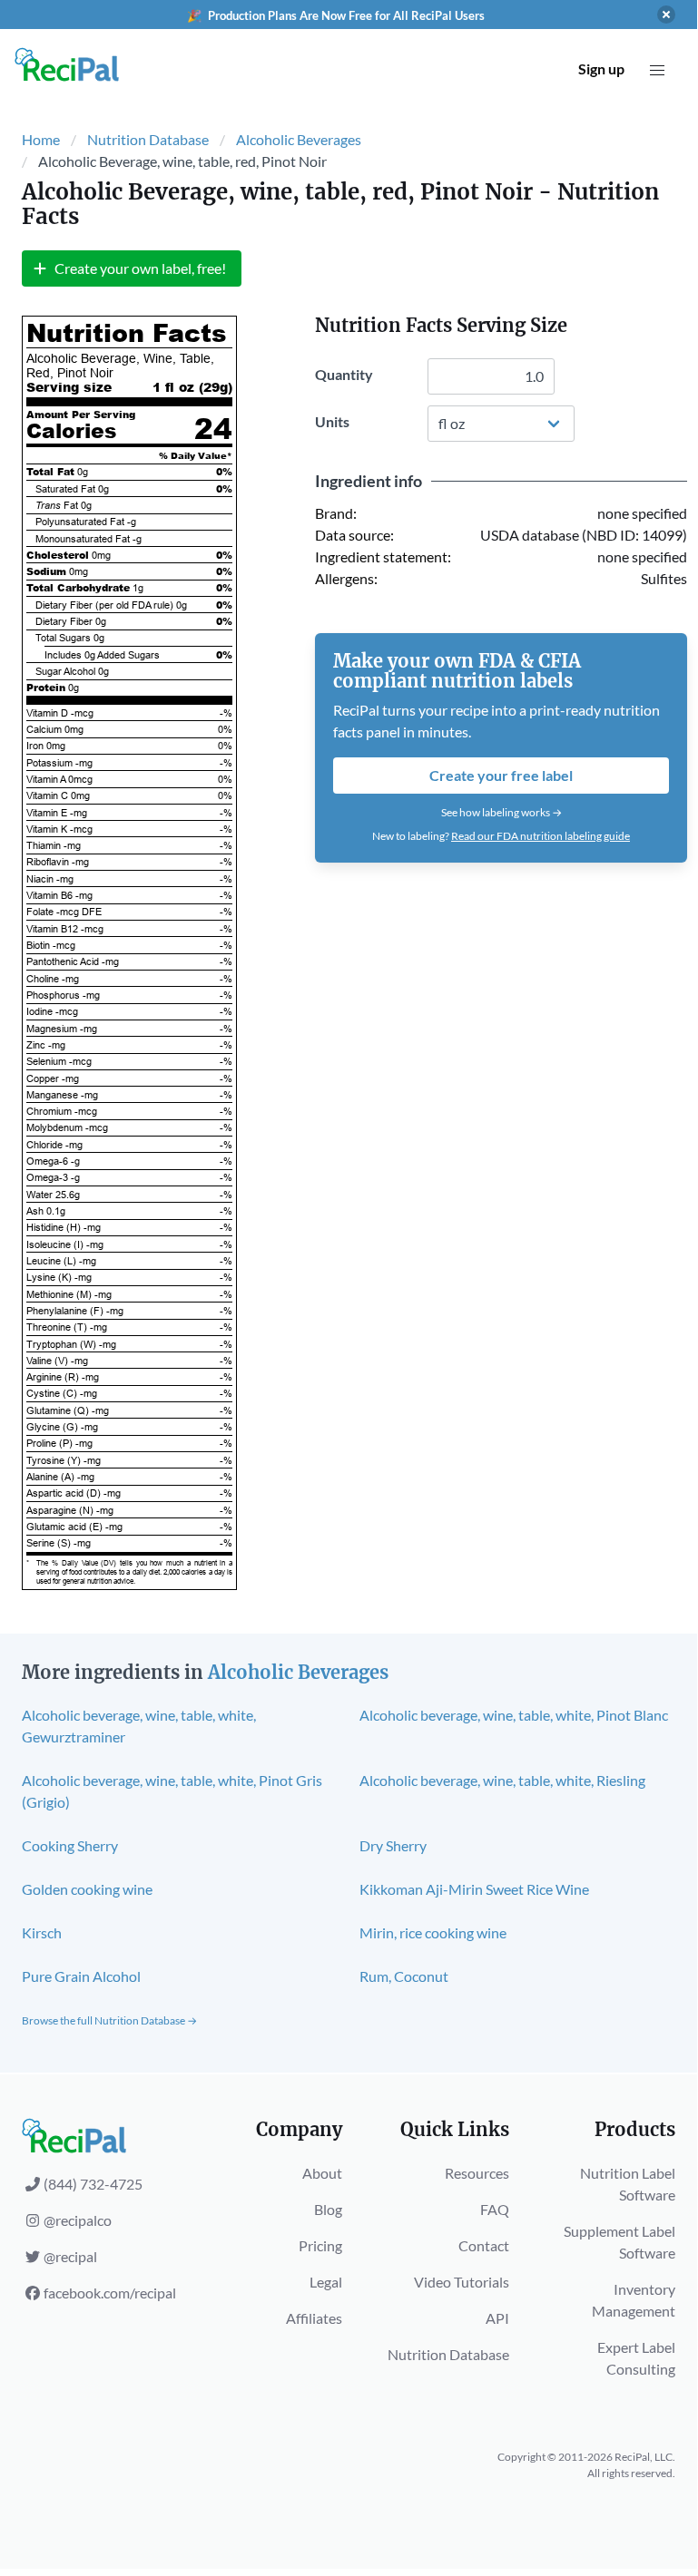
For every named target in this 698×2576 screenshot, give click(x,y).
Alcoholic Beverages (299, 139)
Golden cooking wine (87, 1889)
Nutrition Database (148, 139)
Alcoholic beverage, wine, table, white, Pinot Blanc (514, 1715)
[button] (657, 71)
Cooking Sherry (70, 1845)
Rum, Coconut (404, 1976)
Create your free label (501, 775)
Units (332, 421)
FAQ (495, 2209)
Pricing (320, 2245)
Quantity (344, 374)
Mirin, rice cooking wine (433, 1932)
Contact (484, 2245)
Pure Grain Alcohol (81, 1976)
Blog (328, 2209)
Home (41, 139)
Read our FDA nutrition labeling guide (541, 836)
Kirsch (42, 1932)
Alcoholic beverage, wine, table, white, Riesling (502, 1780)
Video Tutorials (462, 2282)
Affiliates (314, 2318)
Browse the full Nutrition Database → (109, 2020)
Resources (477, 2173)
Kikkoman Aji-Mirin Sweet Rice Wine (474, 1889)
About (322, 2173)
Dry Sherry (393, 1845)
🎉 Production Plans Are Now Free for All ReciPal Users (336, 15)
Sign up (601, 68)
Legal (326, 2282)
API (497, 2318)
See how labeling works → (501, 812)
